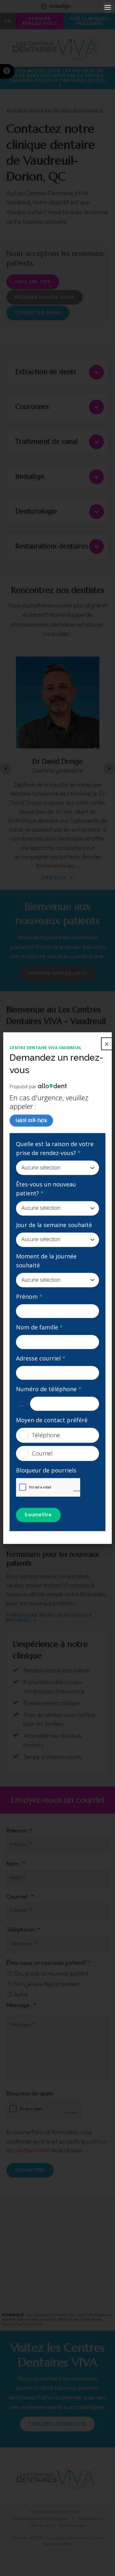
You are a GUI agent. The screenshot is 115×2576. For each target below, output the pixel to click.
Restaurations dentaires (52, 546)
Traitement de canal (47, 442)
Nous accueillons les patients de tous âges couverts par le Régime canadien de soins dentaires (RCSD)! (57, 76)
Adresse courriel (41, 1358)
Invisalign (30, 476)
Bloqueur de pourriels (46, 1470)
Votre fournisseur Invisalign (57, 6)
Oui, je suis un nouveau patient (51, 1973)
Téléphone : (23, 1930)
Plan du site (41, 2525)
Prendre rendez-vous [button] (40, 21)
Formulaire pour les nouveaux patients (49, 1618)
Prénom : (20, 1831)
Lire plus (54, 878)
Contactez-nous (38, 313)
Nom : (16, 1864)
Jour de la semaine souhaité (54, 1225)
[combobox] (23, 1404)
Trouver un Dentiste (57, 2424)
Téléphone (46, 1435)
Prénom (29, 1296)
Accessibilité (88, 2519)
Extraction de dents (46, 372)
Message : (21, 2005)
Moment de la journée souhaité (46, 1261)
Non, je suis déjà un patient (46, 1984)
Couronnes (32, 407)
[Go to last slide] (6, 769)
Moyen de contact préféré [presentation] (52, 1420)
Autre (20, 1994)
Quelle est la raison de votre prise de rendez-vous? (55, 1148)
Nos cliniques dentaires (89, 21)
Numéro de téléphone (49, 1389)
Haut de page (72, 2525)
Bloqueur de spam (30, 2093)
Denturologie (36, 511)
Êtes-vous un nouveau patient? (46, 1189)
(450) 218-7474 (31, 1120)
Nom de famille (39, 1328)
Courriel (42, 1453)
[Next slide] (109, 769)
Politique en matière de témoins (41, 2519)
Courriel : (20, 1897)
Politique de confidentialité (55, 2512)
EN (8, 21)
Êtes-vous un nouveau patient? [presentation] (49, 1963)
